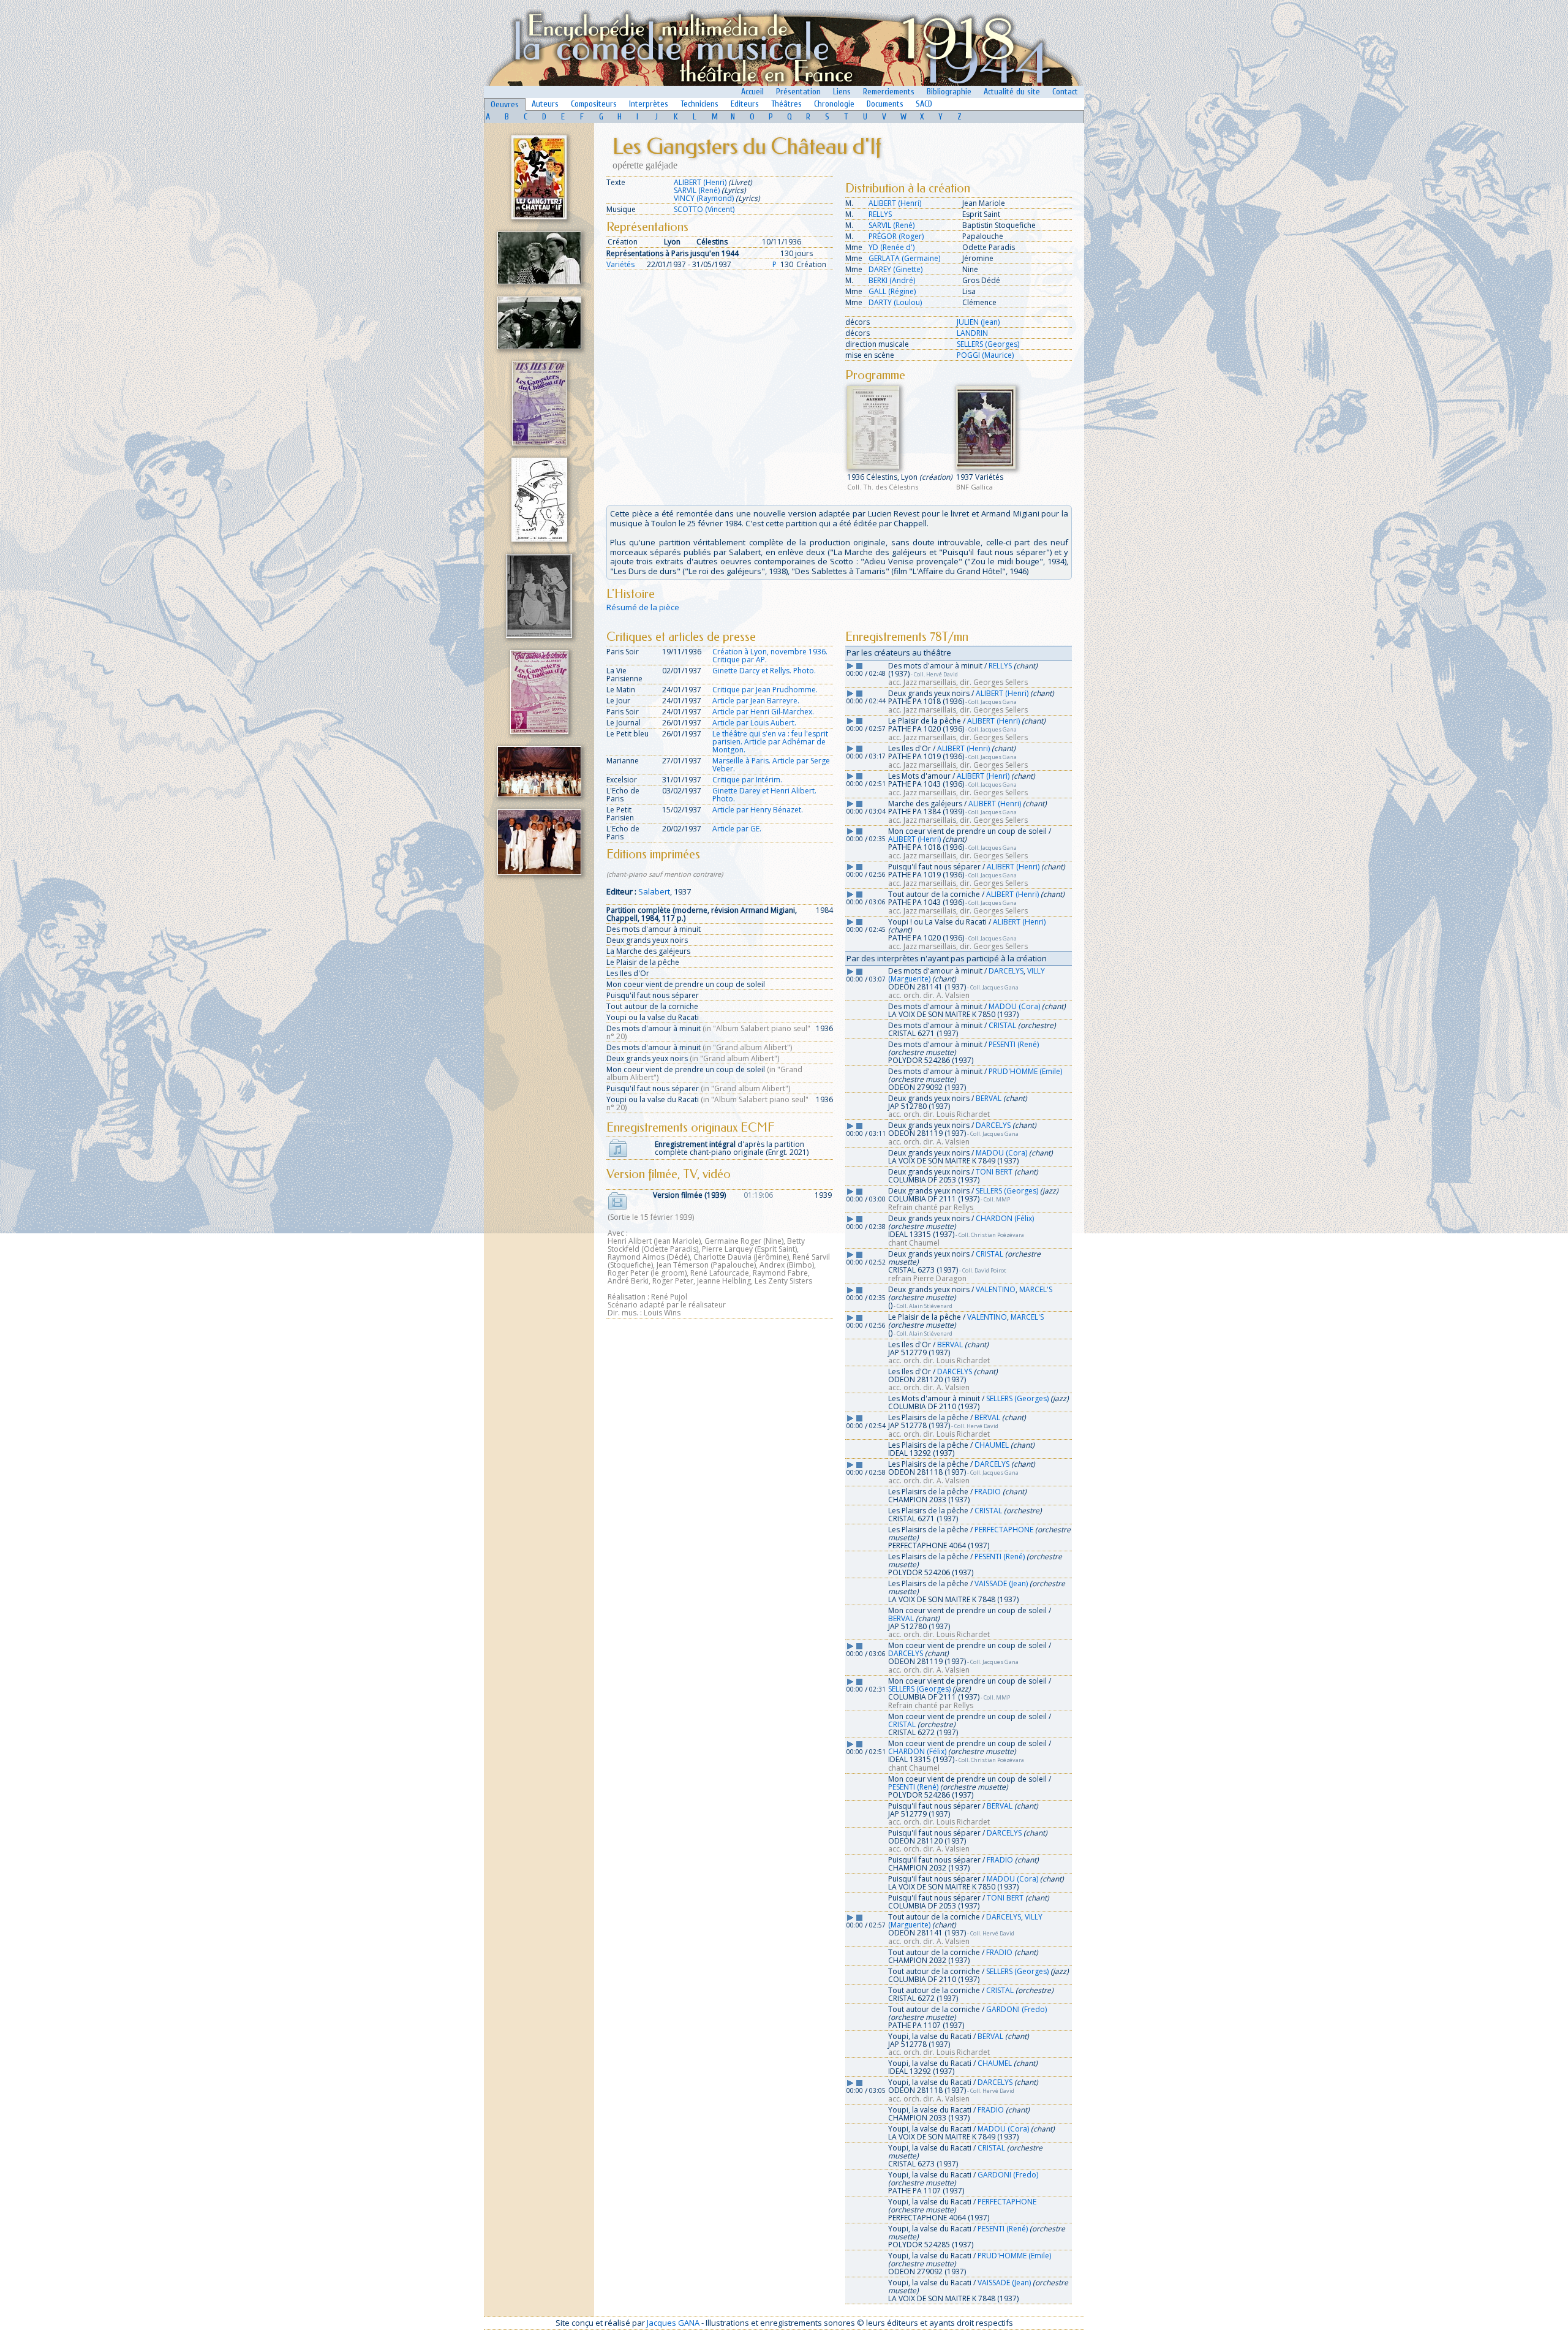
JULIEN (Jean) (978, 322)
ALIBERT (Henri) (700, 182)
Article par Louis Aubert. (754, 723)
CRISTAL (1002, 1025)
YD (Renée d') (891, 247)
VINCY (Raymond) (704, 198)
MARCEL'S (1036, 1289)
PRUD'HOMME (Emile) (1025, 1071)
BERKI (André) (892, 280)
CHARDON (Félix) (1005, 1218)
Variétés (620, 264)
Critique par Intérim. (747, 780)
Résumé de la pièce (643, 607)
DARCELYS (1006, 971)
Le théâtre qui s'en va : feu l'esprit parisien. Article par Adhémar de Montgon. (770, 742)
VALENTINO (996, 1289)
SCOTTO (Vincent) (704, 209)
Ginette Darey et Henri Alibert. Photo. (764, 795)
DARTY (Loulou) (895, 302)
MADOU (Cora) (1014, 1006)
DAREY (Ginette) (895, 269)
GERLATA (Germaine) (904, 258)
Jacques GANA (673, 2323)
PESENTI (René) (1014, 1044)
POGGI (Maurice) (985, 355)
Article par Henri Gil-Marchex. (763, 712)
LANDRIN (972, 333)
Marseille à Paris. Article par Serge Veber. (771, 765)
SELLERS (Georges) (988, 344)
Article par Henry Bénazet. (758, 810)
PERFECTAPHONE (1004, 1530)
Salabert (654, 891)
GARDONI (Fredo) (1016, 2009)
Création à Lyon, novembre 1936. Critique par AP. (770, 656)
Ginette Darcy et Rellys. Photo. (764, 671)
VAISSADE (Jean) (1001, 1583)
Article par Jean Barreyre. (756, 701)
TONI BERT (994, 1172)
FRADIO (988, 1492)
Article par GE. (737, 829)
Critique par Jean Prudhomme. (765, 690)
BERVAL (989, 1098)
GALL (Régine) (892, 291)
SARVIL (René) (697, 190)
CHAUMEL (992, 1445)
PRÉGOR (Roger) (896, 236)
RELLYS (880, 214)
